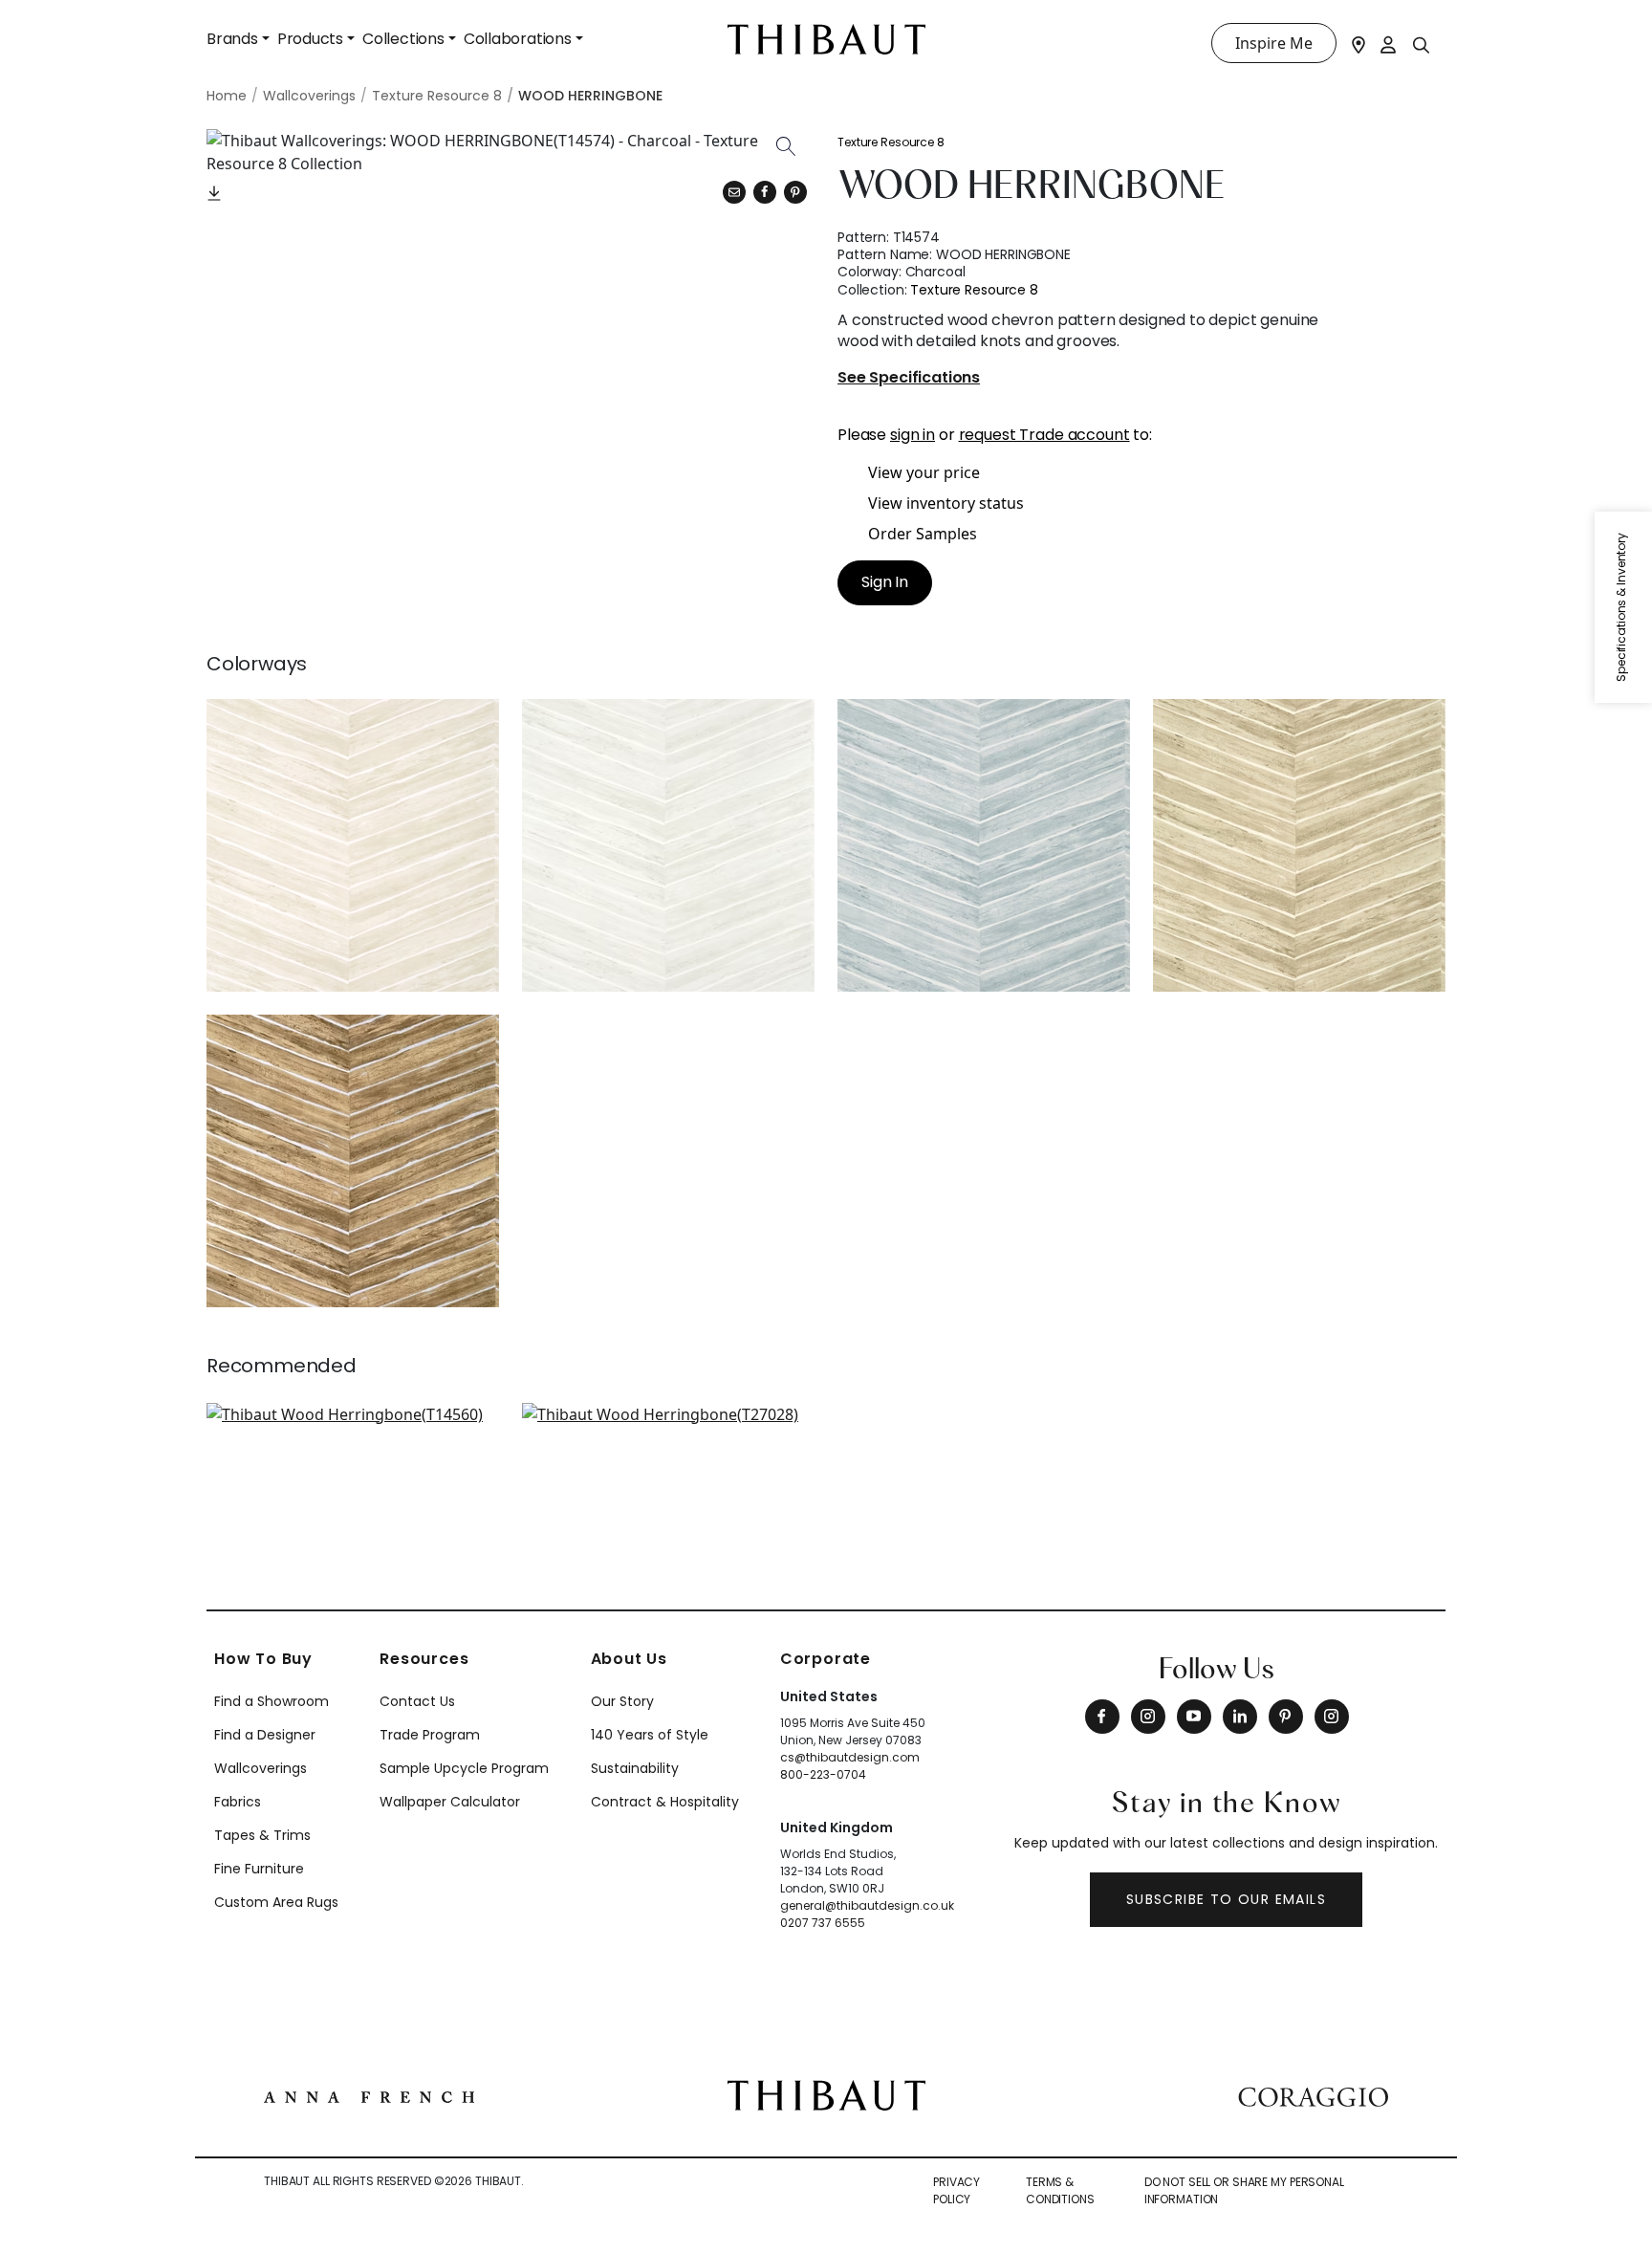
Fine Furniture (259, 1869)
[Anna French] (369, 2095)
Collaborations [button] (518, 39)
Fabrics (238, 1802)
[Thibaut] (826, 2093)
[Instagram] (1148, 1717)
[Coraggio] (1313, 2095)
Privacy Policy (956, 2190)
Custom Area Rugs (276, 1902)
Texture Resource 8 (891, 142)
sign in (913, 435)
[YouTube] (1194, 1717)
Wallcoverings (261, 1768)
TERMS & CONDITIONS (1060, 2190)
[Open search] (1422, 44)
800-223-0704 (823, 1774)
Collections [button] (403, 39)
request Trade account (1044, 435)
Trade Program (430, 1735)
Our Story (622, 1701)
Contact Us (417, 1701)
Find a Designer (265, 1735)
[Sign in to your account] (1389, 43)
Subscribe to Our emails (1226, 1899)
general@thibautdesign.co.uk (867, 1905)
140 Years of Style (650, 1735)
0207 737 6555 (823, 1923)
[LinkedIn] (1240, 1717)
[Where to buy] (1359, 43)
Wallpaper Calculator (450, 1802)
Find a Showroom (272, 1701)
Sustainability (635, 1768)
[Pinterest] (795, 192)
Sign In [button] (885, 582)
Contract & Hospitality (665, 1802)
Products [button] (310, 39)
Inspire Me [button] (1274, 43)
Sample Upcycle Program (464, 1768)
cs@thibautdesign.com (850, 1757)
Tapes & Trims (262, 1835)
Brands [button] (232, 39)
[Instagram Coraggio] (1332, 1717)
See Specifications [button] (909, 378)
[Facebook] (1102, 1717)
